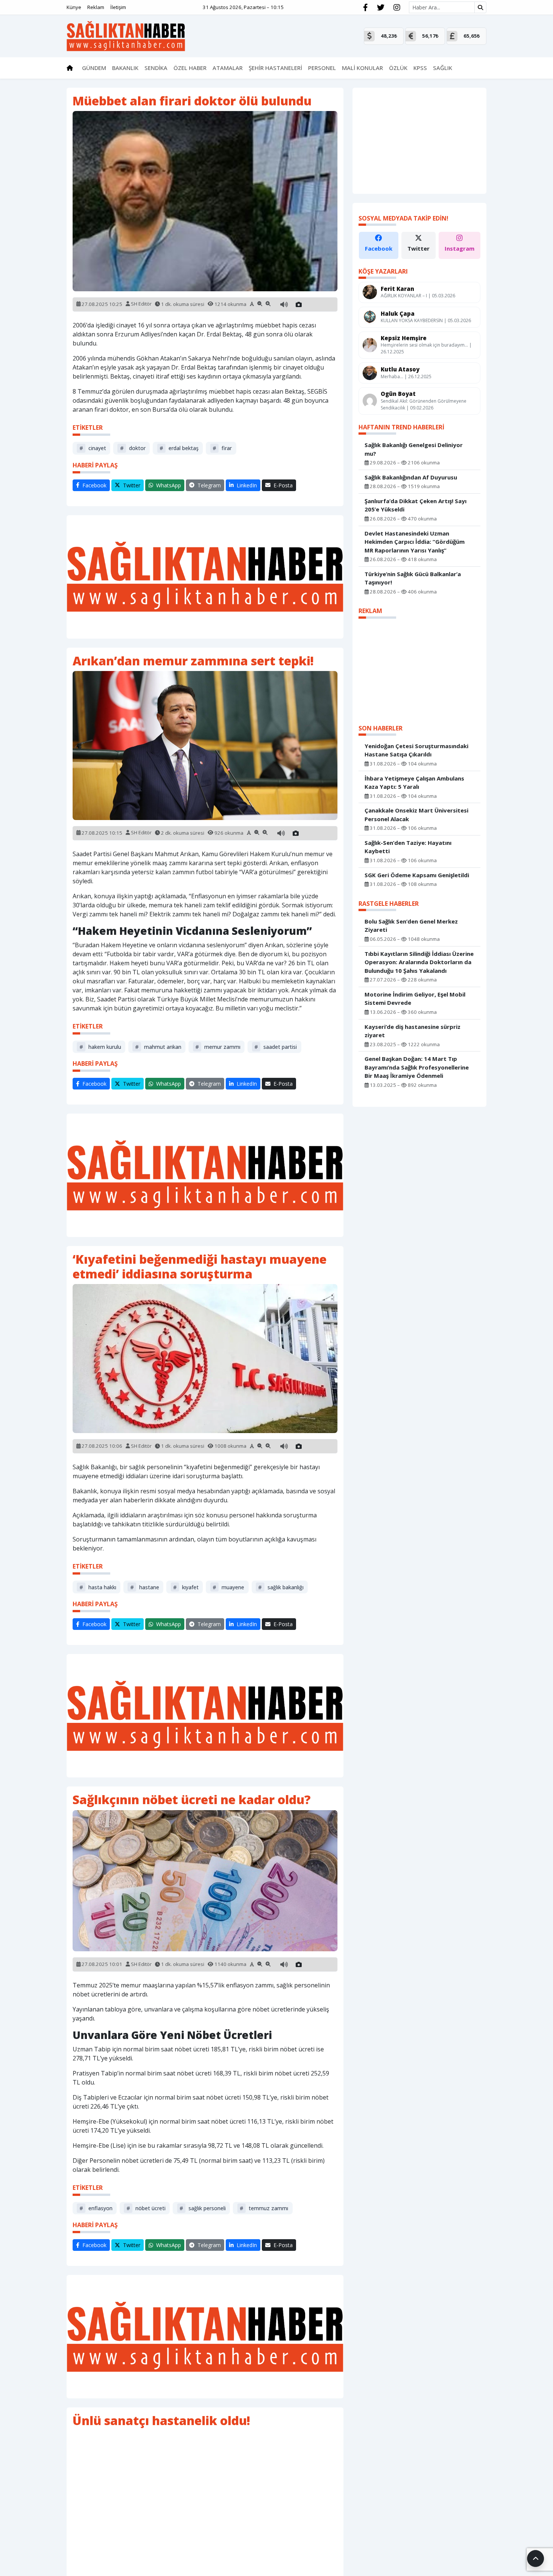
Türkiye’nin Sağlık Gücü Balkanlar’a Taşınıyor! (413, 578)
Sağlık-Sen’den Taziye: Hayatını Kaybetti (408, 847)
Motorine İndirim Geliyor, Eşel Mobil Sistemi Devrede (415, 998)
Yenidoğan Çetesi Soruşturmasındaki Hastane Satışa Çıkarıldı (416, 750)
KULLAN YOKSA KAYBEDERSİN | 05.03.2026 (426, 320)
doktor (133, 448)
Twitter (419, 248)
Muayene (228, 1587)
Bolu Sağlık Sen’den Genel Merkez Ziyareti (411, 925)
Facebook (379, 248)
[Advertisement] (205, 577)
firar (222, 448)
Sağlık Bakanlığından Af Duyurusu (411, 477)
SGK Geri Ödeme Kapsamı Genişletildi (417, 875)
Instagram (460, 248)
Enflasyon (96, 2208)
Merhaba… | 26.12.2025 (406, 376)
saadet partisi (276, 1047)
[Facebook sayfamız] (365, 8)
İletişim (118, 7)
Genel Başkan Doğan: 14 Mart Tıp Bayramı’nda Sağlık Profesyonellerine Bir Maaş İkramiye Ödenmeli (417, 1067)
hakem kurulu (100, 1047)
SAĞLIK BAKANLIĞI (281, 1587)
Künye (74, 7)
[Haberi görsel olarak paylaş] (299, 304)
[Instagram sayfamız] (397, 8)
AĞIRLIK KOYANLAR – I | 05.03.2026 (418, 296)
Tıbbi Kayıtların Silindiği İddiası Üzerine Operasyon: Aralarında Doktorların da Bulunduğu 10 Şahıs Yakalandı (419, 962)
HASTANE (145, 1587)
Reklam (96, 7)
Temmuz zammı (264, 2208)
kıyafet (186, 1587)
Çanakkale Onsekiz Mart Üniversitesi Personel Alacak (416, 815)
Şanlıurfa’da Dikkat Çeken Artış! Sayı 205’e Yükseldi (416, 505)
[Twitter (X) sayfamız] (381, 8)
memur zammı (218, 1047)
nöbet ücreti (146, 2208)
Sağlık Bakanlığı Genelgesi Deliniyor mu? (414, 449)
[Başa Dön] (536, 2559)
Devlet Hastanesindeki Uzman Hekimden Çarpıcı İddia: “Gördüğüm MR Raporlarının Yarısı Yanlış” (415, 541)
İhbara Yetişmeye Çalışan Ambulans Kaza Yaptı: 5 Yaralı (414, 782)
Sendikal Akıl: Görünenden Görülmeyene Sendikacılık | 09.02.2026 (424, 404)
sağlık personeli (203, 2208)
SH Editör (141, 304)
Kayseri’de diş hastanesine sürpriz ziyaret (412, 1031)
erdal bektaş (179, 448)
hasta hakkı (98, 1587)
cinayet (93, 448)
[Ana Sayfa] (126, 35)
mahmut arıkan (158, 1047)
